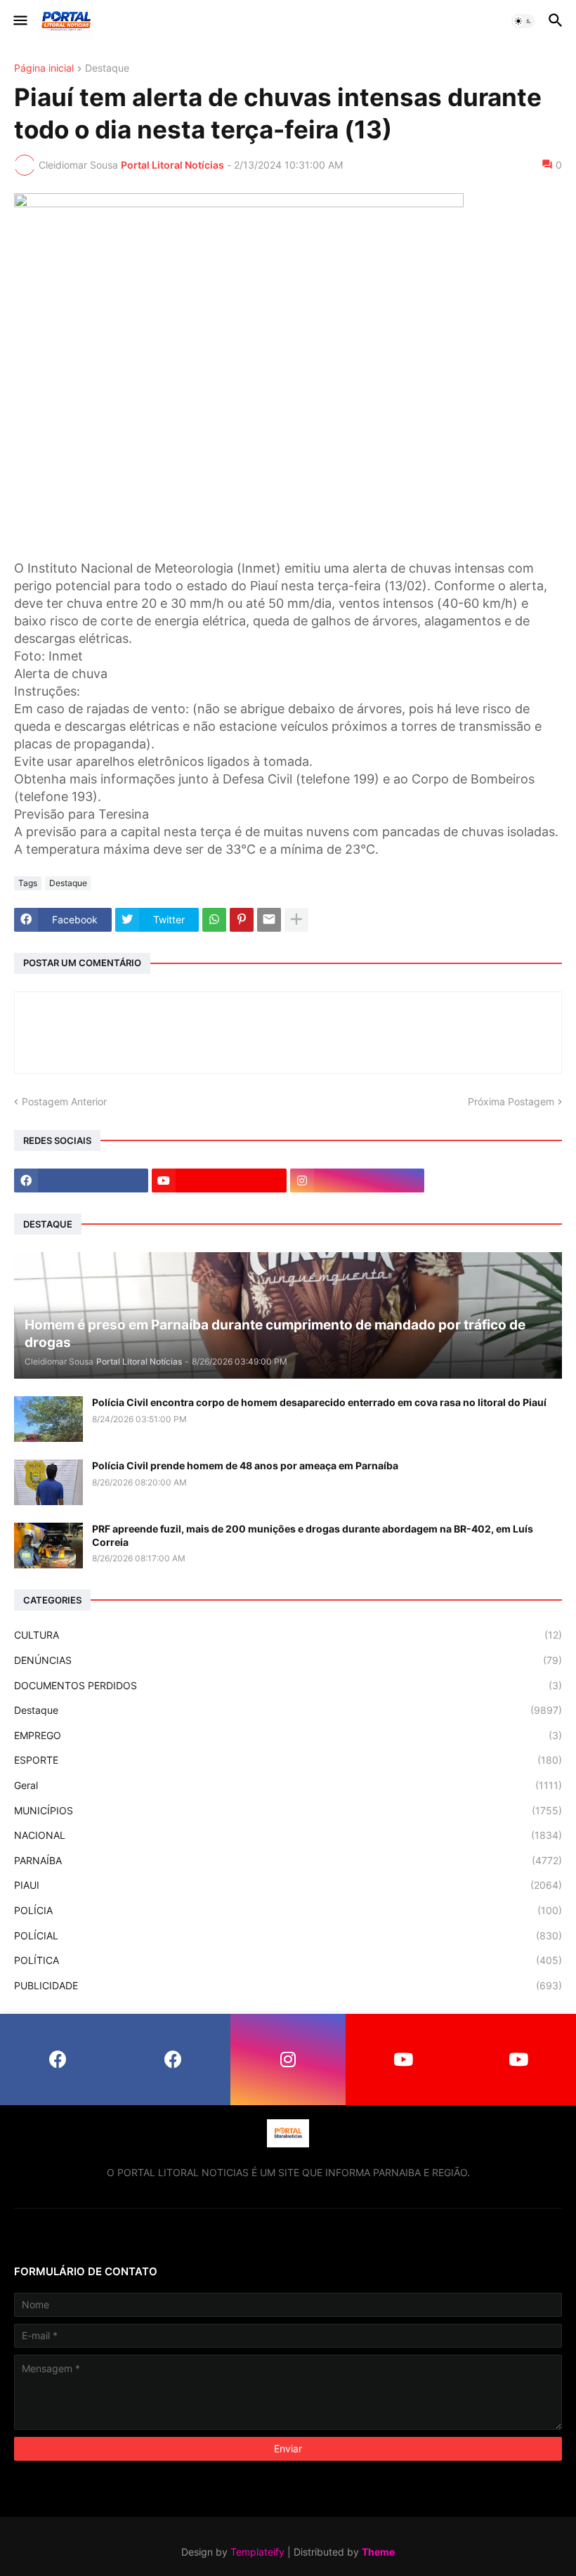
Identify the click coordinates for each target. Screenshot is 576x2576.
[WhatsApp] (214, 920)
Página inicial (44, 69)
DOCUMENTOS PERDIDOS (288, 1685)
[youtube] (219, 1180)
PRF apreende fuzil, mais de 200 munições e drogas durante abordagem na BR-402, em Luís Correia (313, 1535)
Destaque (107, 69)
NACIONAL (288, 1835)
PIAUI (288, 1885)
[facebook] (81, 1180)
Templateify (257, 2552)
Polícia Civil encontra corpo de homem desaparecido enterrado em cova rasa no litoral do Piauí (319, 1402)
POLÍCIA (288, 1910)
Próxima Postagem (511, 1101)
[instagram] (357, 1180)
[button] (19, 21)
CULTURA (288, 1635)
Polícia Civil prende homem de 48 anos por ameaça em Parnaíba (245, 1465)
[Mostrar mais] (296, 920)
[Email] (269, 920)
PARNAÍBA (288, 1860)
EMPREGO (288, 1735)
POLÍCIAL (288, 1936)
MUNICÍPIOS (288, 1810)
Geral (288, 1785)
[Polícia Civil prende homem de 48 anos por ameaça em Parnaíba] (48, 1482)
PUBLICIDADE (288, 1985)
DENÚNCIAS (288, 1660)
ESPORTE (288, 1760)
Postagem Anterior (64, 1101)
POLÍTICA (288, 1960)
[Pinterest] (242, 920)
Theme (378, 2552)
